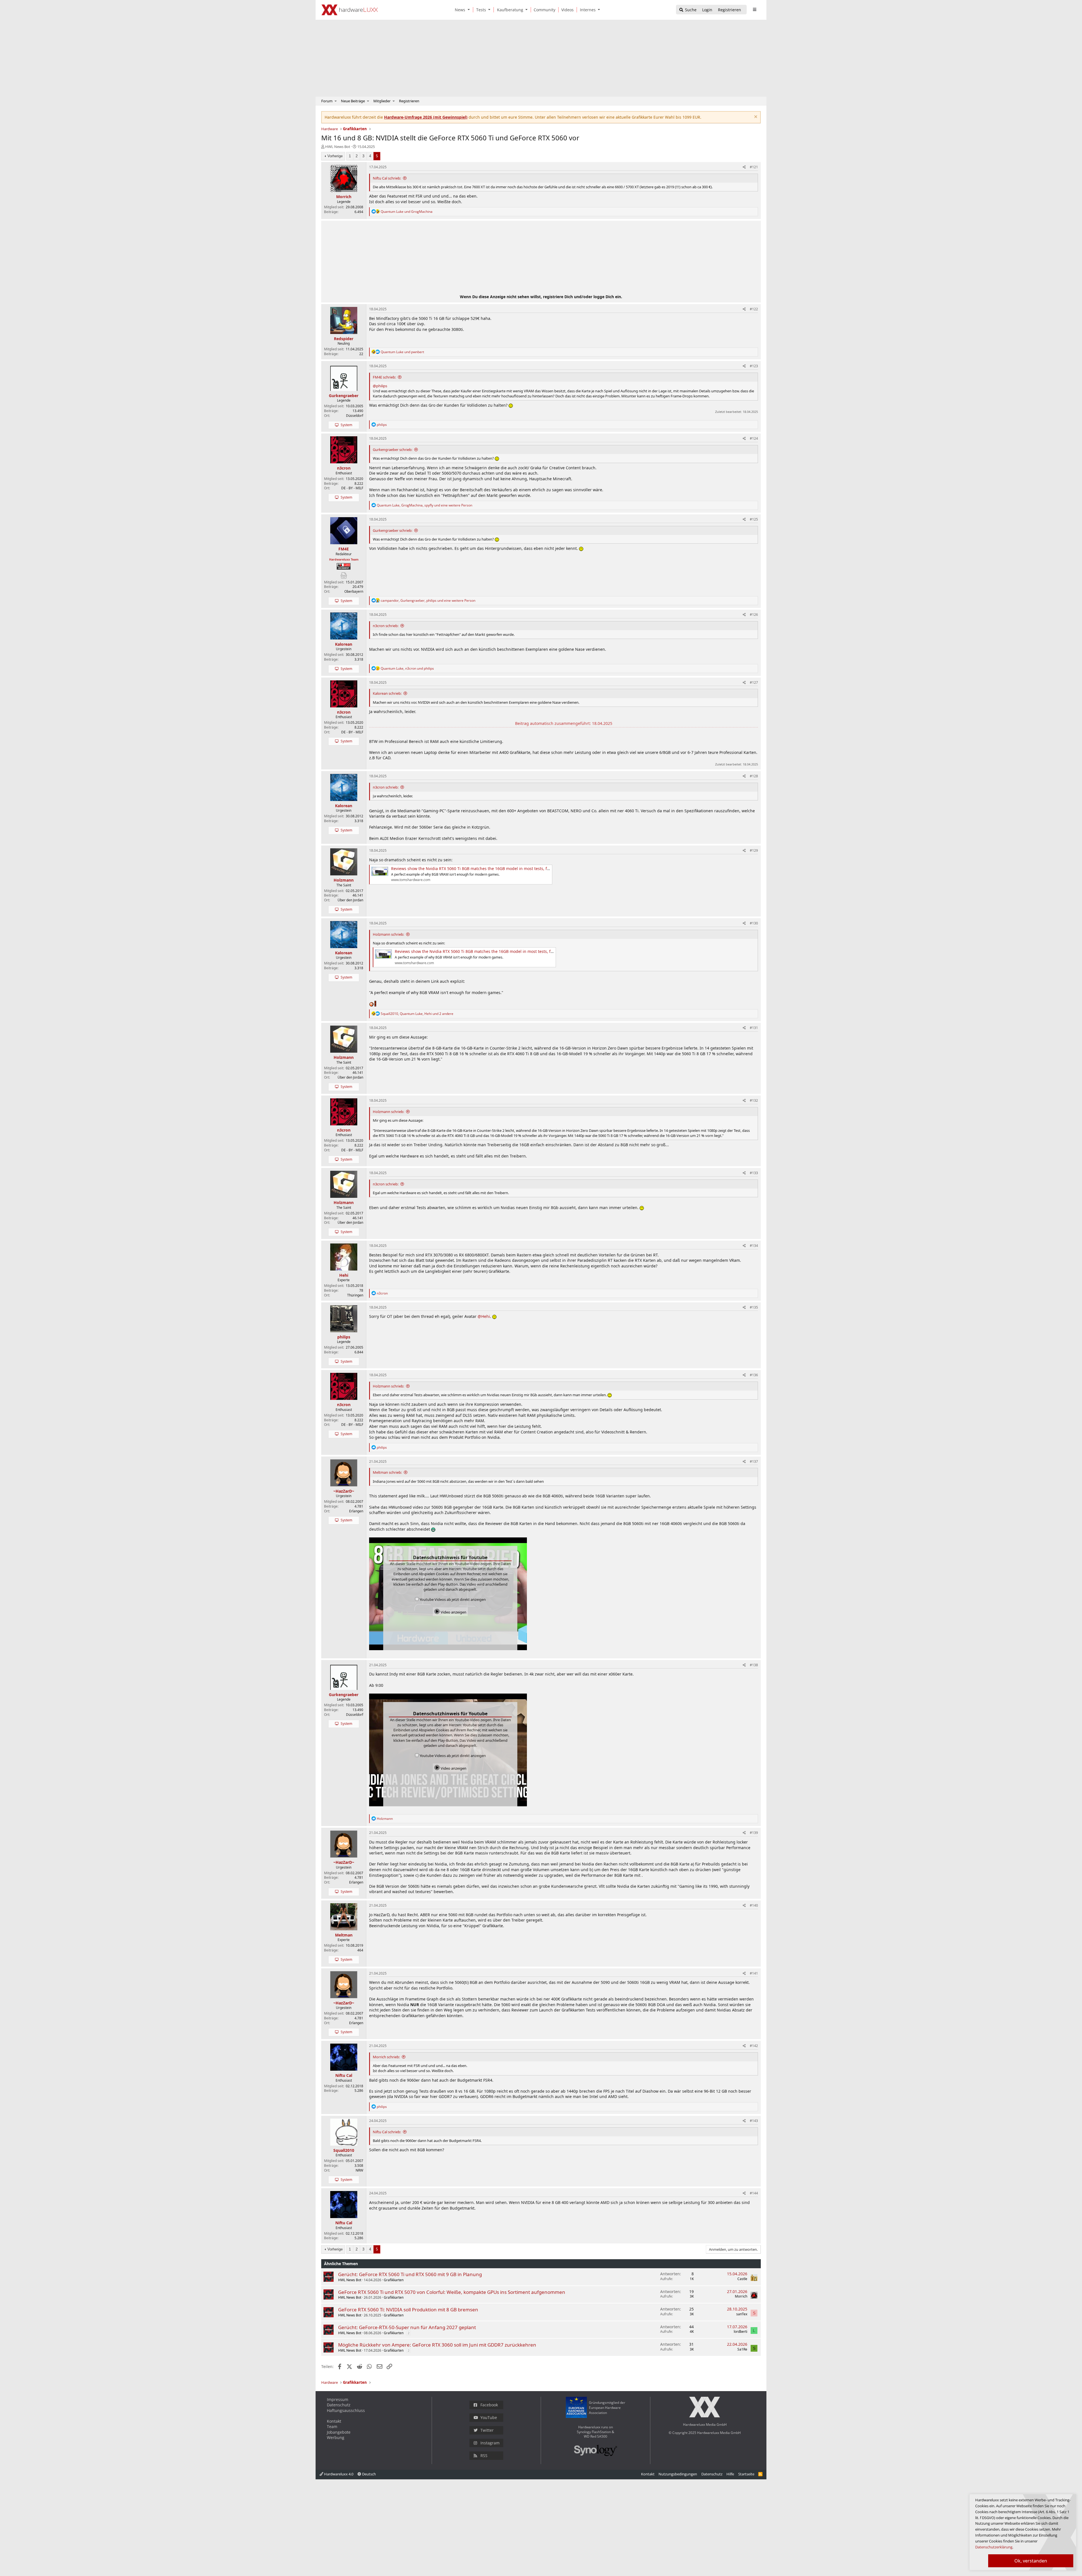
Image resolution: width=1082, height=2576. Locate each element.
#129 (754, 850)
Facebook (489, 2405)
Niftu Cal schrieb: (387, 178)
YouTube (489, 2417)
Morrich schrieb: (386, 2057)
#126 (754, 615)
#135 (754, 1307)
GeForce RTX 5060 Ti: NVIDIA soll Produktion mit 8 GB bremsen (408, 2310)
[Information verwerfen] (755, 117)
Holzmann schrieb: (388, 934)
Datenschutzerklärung (994, 2547)
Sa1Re (742, 2349)
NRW (359, 2170)
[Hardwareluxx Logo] (350, 10)
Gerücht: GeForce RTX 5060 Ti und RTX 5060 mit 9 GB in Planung (410, 2274)
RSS (484, 2456)
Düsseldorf (355, 416)
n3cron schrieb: (386, 626)
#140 (754, 1905)
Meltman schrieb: (387, 1472)
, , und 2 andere (417, 1014)
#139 (754, 1833)
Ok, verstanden (1031, 2561)
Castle (742, 2279)
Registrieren (409, 101)
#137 (754, 1461)
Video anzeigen (453, 1612)
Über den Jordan (350, 900)
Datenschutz (339, 2405)
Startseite (746, 2474)
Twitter (487, 2430)
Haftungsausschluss (346, 2410)
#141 (754, 1973)
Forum (327, 101)
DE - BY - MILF (352, 488)
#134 (754, 1246)
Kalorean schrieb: (387, 693)
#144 (754, 2193)
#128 (754, 776)
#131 (754, 1028)
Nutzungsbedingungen (678, 2474)
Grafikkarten (394, 2280)
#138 (754, 1665)
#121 (754, 167)
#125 (754, 519)
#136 (754, 1375)
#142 (754, 2046)
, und (407, 668)
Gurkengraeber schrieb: (393, 450)
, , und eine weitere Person (424, 505)
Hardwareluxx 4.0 (338, 2474)
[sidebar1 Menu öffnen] (754, 10)
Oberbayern (354, 591)
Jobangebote (339, 2432)
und (407, 212)
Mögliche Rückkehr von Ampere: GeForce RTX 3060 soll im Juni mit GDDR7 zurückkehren (437, 2345)
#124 (754, 438)
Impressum (338, 2399)
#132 (754, 1100)
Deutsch (369, 2474)
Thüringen (355, 1295)
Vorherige (335, 156)
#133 (754, 1173)
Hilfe (730, 2474)
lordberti (740, 2332)
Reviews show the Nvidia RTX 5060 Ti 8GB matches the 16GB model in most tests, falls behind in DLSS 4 (489, 868)
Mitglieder (382, 101)
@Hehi (484, 1316)
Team (332, 2426)
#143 (754, 2121)
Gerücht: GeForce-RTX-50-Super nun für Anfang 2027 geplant (407, 2327)
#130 (754, 923)
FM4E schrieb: (384, 377)
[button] (470, 10)
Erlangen (356, 1511)
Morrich (741, 2296)
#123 (754, 366)
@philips (380, 386)
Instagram (490, 2443)
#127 (754, 682)
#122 (754, 309)
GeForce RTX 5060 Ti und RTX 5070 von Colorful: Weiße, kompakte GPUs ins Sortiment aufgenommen (452, 2292)
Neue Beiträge (353, 101)
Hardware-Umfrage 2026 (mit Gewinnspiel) (426, 117)
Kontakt (334, 2421)
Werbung (336, 2437)
